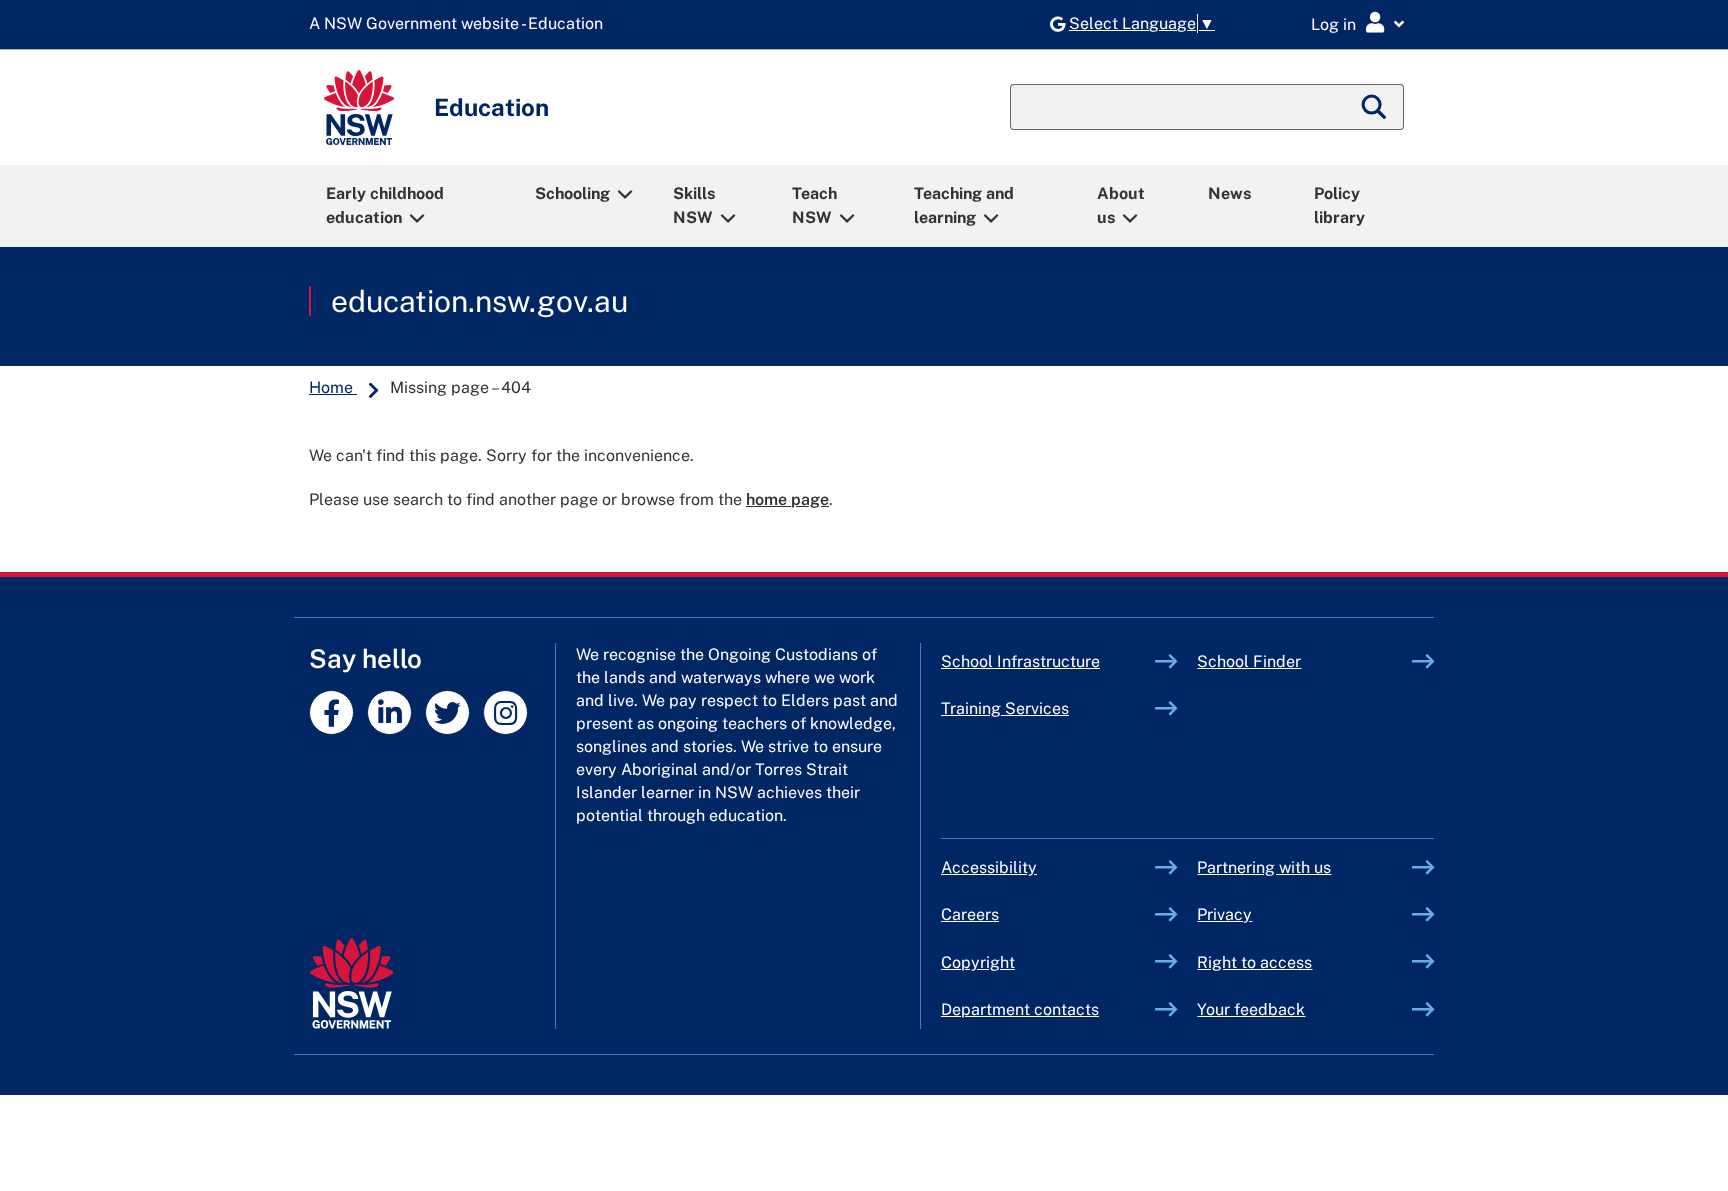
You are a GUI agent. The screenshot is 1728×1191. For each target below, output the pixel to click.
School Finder (1249, 661)
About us (1121, 205)
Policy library (1339, 205)
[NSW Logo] (359, 107)
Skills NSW (694, 205)
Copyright (978, 962)
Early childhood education (385, 205)
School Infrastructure (1048, 661)
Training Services (1048, 708)
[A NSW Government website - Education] (461, 24)
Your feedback (1251, 1009)
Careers (970, 914)
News (1229, 193)
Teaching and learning (964, 205)
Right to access (1254, 962)
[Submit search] (1375, 107)
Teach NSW (814, 205)
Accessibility (989, 867)
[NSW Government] (351, 983)
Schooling (572, 193)
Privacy (1224, 914)
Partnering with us (1264, 867)
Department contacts (1020, 1009)
